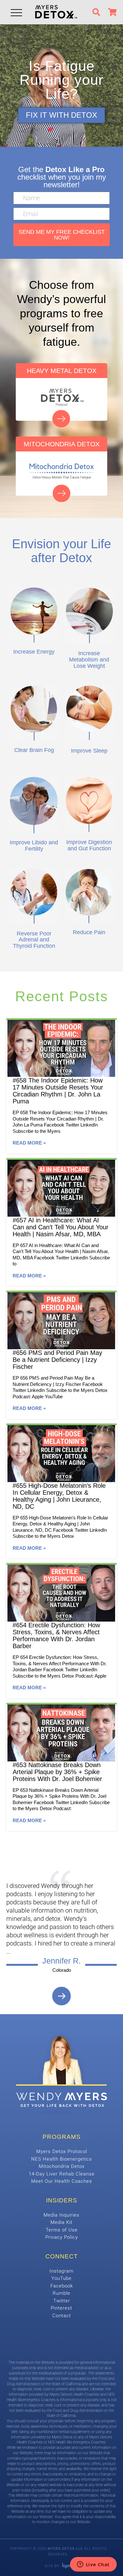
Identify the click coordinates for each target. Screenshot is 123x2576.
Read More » (29, 1143)
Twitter (62, 2301)
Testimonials (62, 1996)
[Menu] (16, 12)
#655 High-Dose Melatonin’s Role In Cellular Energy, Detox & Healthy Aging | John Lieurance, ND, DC (59, 1496)
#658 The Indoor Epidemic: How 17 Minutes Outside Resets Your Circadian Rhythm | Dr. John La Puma (58, 1091)
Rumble (61, 2293)
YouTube (61, 2278)
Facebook (62, 2286)
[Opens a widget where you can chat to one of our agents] (93, 2565)
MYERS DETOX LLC (65, 2549)
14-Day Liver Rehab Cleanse (62, 2174)
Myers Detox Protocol (62, 2151)
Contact (62, 2316)
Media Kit (61, 2222)
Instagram (61, 2271)
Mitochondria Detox (62, 2166)
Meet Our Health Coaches (62, 2181)
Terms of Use (62, 2230)
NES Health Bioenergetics (62, 2159)
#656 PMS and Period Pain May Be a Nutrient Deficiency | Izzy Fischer (57, 1360)
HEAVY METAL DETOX (62, 371)
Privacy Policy (62, 2237)
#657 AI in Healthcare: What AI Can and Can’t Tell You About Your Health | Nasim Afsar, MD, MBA (61, 1227)
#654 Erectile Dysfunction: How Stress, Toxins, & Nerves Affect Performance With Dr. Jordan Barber (56, 1636)
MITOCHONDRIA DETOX (62, 444)
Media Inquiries (61, 2215)
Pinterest (61, 2308)
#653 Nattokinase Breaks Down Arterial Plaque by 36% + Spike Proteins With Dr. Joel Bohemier (57, 1772)
